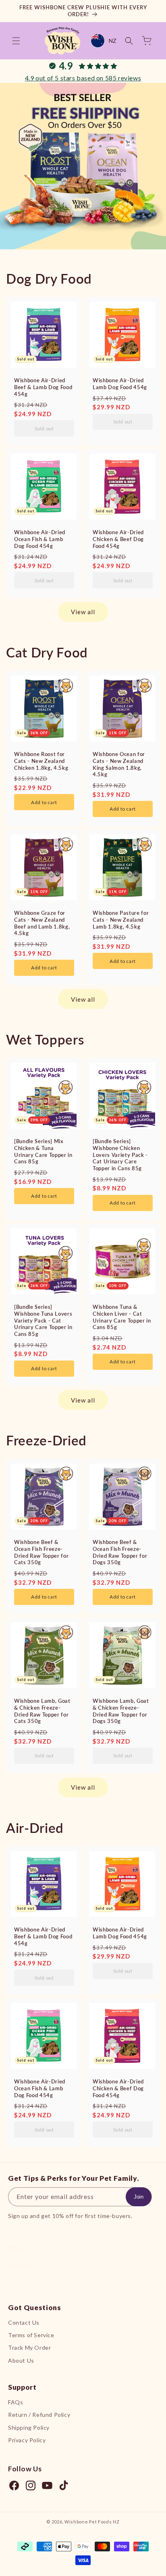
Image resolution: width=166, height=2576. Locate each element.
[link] (83, 166)
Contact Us (24, 2322)
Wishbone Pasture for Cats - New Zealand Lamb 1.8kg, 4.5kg (121, 920)
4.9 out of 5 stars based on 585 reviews (83, 78)
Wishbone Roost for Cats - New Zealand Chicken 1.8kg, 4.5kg (41, 761)
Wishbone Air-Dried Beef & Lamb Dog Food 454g (43, 387)
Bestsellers (24, 2263)
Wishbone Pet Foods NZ (92, 2522)
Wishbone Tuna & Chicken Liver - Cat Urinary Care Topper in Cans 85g (122, 1317)
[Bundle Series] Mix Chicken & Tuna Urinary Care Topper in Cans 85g (43, 1151)
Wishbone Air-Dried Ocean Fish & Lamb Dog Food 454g (40, 539)
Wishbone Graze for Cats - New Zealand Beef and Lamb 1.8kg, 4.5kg (42, 923)
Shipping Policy (29, 2428)
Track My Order (29, 2347)
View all (83, 612)
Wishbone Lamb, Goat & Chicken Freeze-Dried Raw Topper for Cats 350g (42, 1711)
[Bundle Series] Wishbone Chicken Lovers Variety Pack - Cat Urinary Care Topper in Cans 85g (120, 1155)
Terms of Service (31, 2335)
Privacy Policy (27, 2440)
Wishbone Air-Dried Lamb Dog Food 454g (120, 384)
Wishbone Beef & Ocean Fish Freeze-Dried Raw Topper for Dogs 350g (120, 1552)
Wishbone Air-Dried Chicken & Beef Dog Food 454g (118, 539)
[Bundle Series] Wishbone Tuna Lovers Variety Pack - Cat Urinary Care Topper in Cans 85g (43, 1320)
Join (139, 2197)
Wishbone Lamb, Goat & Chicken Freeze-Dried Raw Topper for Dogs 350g (121, 1711)
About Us (21, 2360)
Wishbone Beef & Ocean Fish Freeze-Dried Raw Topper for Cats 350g (41, 1552)
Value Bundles (28, 2276)
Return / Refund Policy (39, 2415)
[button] (16, 41)
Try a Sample (25, 2289)
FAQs (16, 2402)
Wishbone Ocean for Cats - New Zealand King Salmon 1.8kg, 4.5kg (119, 764)
